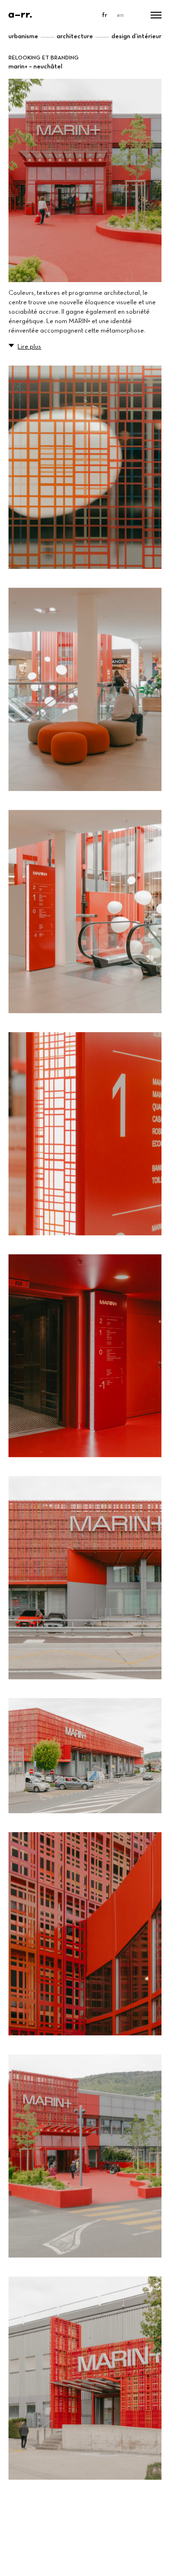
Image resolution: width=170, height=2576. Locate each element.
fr (105, 15)
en (120, 15)
